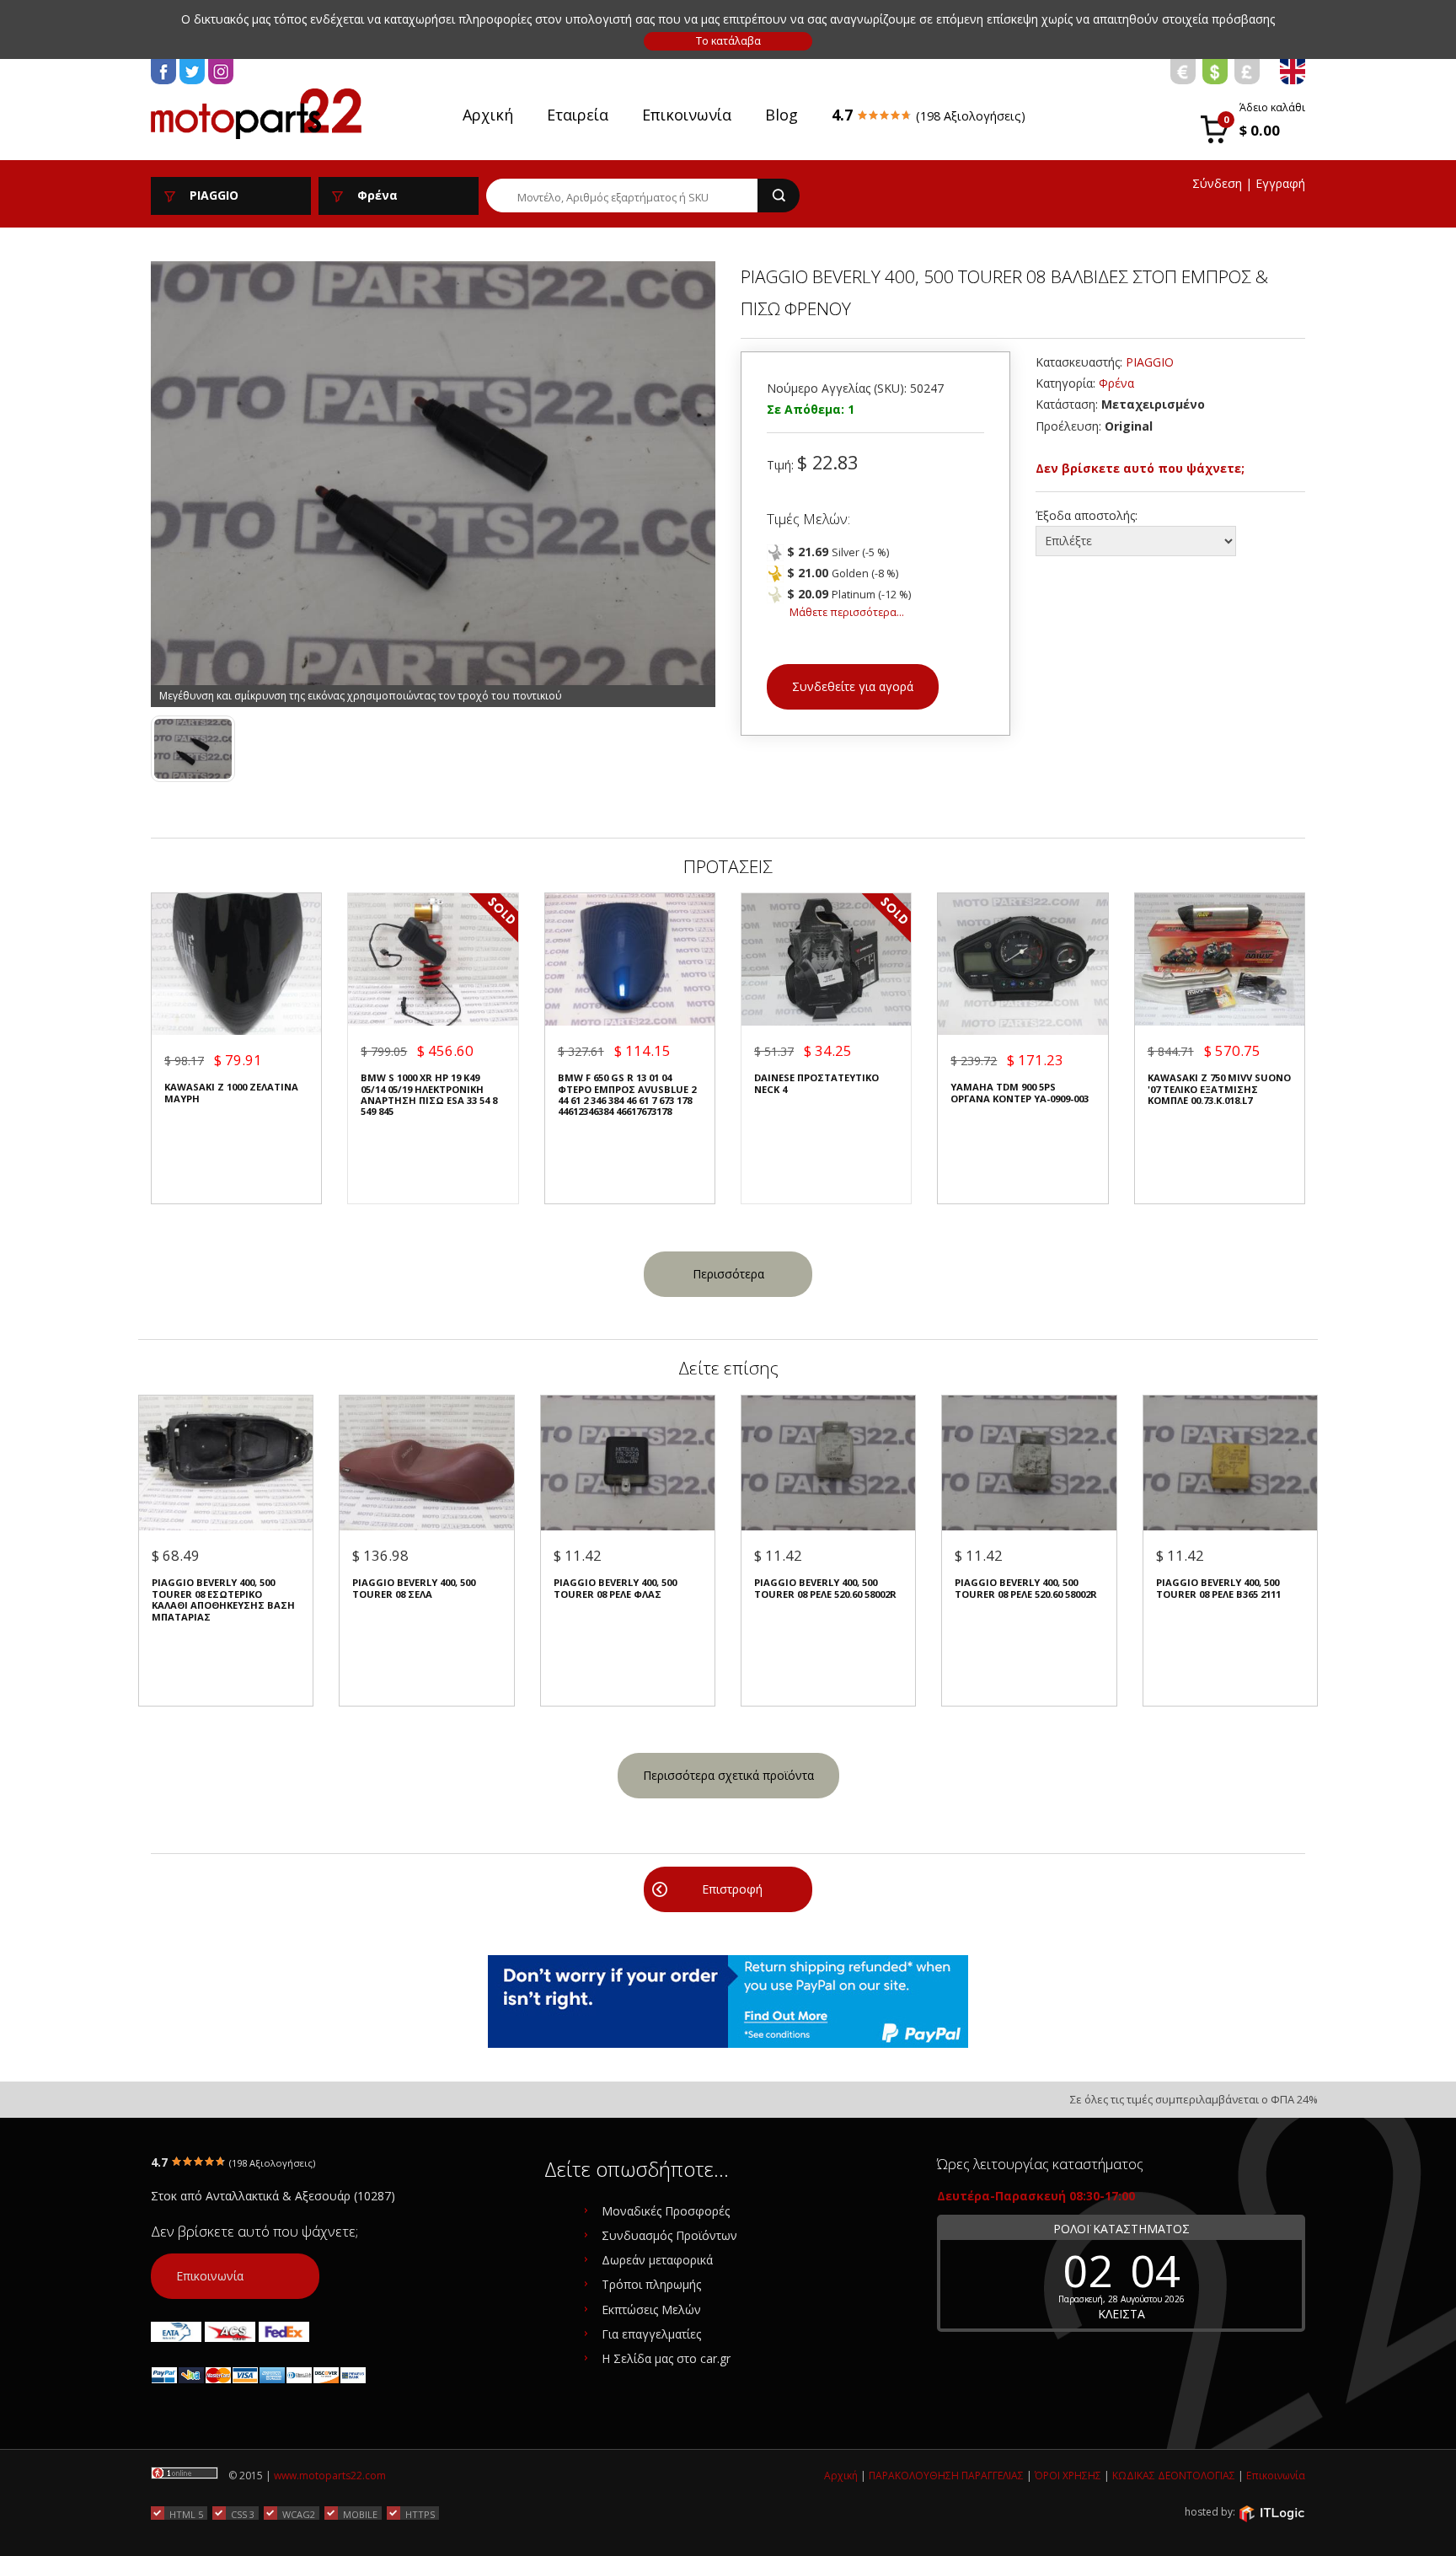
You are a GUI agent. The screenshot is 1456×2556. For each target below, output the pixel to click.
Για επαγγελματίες (651, 2334)
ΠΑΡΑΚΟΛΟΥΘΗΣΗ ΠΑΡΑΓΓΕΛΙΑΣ (946, 2476)
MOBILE (360, 2514)
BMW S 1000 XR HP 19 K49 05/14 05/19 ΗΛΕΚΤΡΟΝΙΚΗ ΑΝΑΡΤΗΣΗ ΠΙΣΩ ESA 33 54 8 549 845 (429, 1095)
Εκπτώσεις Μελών (651, 2310)
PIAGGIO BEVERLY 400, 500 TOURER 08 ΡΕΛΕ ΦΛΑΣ (615, 1588)
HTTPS (420, 2514)
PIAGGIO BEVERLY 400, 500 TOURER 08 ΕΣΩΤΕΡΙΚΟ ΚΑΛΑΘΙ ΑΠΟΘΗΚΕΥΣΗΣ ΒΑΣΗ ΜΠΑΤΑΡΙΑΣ (223, 1600)
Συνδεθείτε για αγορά (853, 686)
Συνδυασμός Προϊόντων (669, 2235)
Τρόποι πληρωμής (651, 2284)
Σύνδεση (1217, 183)
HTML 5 (186, 2514)
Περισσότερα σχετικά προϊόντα (728, 1775)
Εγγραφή (1280, 183)
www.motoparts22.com (330, 2476)
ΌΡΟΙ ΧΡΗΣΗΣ (1068, 2476)
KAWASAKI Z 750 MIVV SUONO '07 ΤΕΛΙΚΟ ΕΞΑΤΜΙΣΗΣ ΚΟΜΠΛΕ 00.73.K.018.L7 (1219, 1089)
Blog (782, 115)
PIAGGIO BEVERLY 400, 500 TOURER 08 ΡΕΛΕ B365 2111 (1218, 1588)
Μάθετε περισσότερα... (847, 612)
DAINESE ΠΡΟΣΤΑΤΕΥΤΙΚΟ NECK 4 (816, 1083)
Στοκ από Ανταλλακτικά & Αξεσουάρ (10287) (273, 2196)
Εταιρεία (578, 115)
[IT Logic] (1271, 2513)
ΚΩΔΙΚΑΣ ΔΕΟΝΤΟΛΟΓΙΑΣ (1174, 2476)
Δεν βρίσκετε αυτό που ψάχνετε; (1140, 468)
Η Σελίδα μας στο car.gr (666, 2358)
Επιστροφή (732, 1889)
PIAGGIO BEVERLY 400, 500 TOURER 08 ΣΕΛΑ (414, 1588)
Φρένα (1116, 383)
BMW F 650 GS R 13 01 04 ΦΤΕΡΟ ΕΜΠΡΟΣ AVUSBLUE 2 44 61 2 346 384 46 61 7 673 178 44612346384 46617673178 (627, 1095)
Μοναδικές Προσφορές (666, 2211)
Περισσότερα (728, 1274)
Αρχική (488, 115)
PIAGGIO (1150, 362)
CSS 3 (243, 2514)
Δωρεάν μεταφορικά (657, 2260)
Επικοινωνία (687, 115)
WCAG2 (299, 2514)
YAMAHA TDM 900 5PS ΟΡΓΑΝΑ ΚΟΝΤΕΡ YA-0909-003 (1020, 1093)
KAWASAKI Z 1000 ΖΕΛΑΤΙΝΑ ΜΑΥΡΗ (231, 1093)
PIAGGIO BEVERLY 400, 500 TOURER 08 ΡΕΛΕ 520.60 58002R (825, 1588)
